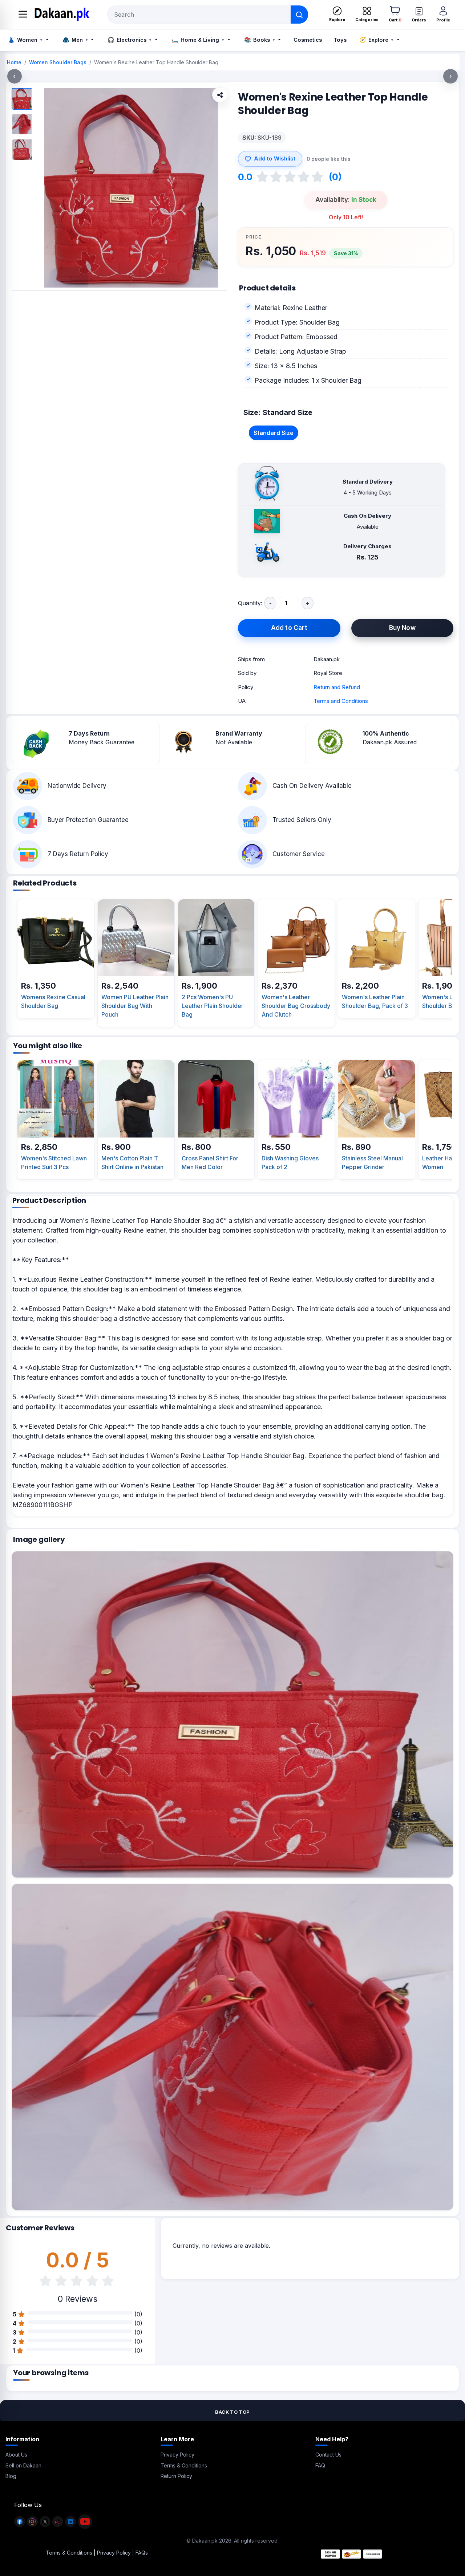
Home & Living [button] (198, 40)
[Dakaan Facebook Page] (20, 2525)
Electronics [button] (129, 40)
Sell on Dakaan (23, 2465)
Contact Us (328, 2455)
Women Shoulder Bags (58, 62)
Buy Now (402, 628)
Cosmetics (308, 40)
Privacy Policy (177, 2455)
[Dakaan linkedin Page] (70, 2525)
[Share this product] (220, 95)
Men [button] (75, 40)
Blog (11, 2476)
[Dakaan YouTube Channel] (85, 2525)
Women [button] (25, 40)
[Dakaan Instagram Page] (32, 2525)
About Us (16, 2455)
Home (14, 62)
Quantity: (250, 603)
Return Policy (176, 2476)
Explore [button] (376, 40)
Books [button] (259, 40)
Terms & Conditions (184, 2465)
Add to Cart (289, 628)
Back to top (232, 2412)
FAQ (320, 2465)
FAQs (142, 2553)
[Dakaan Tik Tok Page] (58, 2525)
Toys (340, 40)
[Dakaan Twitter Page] (45, 2525)
